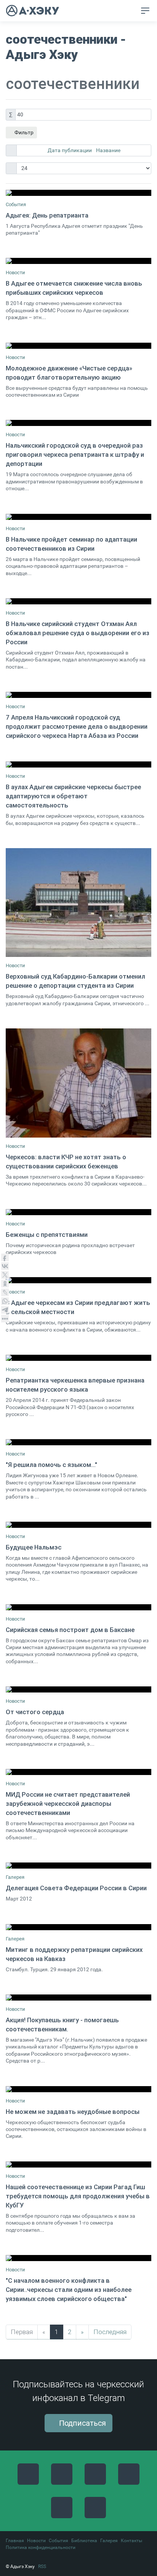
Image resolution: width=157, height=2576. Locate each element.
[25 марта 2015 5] (78, 261)
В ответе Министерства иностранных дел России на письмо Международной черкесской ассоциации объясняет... (70, 1831)
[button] (129, 11)
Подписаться (82, 2423)
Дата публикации (70, 150)
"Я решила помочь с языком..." (51, 1465)
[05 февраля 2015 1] (78, 1442)
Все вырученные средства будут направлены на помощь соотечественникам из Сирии (77, 392)
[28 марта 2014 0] (78, 601)
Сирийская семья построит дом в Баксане (70, 1630)
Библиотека (84, 2541)
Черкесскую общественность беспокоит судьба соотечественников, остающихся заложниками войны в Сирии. (76, 2129)
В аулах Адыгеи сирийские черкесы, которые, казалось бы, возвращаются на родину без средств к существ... (75, 819)
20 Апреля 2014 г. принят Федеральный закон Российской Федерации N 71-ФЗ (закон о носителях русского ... (70, 1407)
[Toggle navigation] (145, 11)
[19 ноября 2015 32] (78, 1772)
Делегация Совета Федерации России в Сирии (76, 1888)
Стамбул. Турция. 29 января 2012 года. (54, 1970)
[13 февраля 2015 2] (78, 1525)
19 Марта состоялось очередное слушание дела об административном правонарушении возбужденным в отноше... (74, 482)
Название (108, 150)
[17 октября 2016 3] (78, 1998)
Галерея (15, 1877)
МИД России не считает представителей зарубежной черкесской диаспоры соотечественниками (68, 1804)
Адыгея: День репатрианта (47, 215)
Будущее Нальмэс (34, 1547)
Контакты (131, 2541)
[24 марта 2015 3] (78, 1689)
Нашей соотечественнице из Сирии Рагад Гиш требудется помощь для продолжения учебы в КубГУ (78, 2196)
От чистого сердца (35, 1712)
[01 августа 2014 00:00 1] (78, 193)
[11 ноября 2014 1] (78, 346)
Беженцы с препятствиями (47, 1235)
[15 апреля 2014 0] (78, 903)
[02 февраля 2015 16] (78, 1358)
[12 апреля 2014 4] (78, 764)
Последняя (110, 2332)
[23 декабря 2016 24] (78, 2089)
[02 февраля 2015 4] (78, 1280)
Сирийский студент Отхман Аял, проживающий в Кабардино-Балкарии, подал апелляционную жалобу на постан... (76, 660)
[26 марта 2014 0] (78, 517)
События (16, 204)
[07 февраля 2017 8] (78, 2258)
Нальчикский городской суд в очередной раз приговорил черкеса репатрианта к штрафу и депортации (75, 454)
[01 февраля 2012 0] (78, 1927)
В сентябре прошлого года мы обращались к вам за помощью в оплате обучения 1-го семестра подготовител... (70, 2223)
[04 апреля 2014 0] (78, 695)
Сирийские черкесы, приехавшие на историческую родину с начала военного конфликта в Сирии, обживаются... (78, 1326)
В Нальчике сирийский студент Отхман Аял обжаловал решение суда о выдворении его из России (78, 633)
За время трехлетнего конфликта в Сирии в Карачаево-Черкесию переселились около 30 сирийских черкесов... (76, 1180)
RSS (42, 2566)
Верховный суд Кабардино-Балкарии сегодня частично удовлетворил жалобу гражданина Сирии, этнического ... (78, 1000)
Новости (15, 273)
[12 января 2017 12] (78, 2164)
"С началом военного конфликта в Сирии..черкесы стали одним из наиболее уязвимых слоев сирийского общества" (69, 2290)
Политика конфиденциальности (41, 2547)
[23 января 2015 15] (78, 1212)
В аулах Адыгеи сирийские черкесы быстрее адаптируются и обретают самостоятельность (73, 796)
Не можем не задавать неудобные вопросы (73, 2112)
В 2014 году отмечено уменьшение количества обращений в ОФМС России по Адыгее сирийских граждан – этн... (67, 310)
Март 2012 (19, 1899)
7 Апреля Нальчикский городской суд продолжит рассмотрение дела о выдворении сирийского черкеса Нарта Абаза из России (77, 726)
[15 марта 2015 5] (78, 1607)
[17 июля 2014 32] (78, 1083)
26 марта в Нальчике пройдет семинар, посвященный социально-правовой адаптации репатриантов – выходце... (73, 566)
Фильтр (23, 132)
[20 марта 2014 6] (78, 423)
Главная (15, 2541)
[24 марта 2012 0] (78, 1866)
